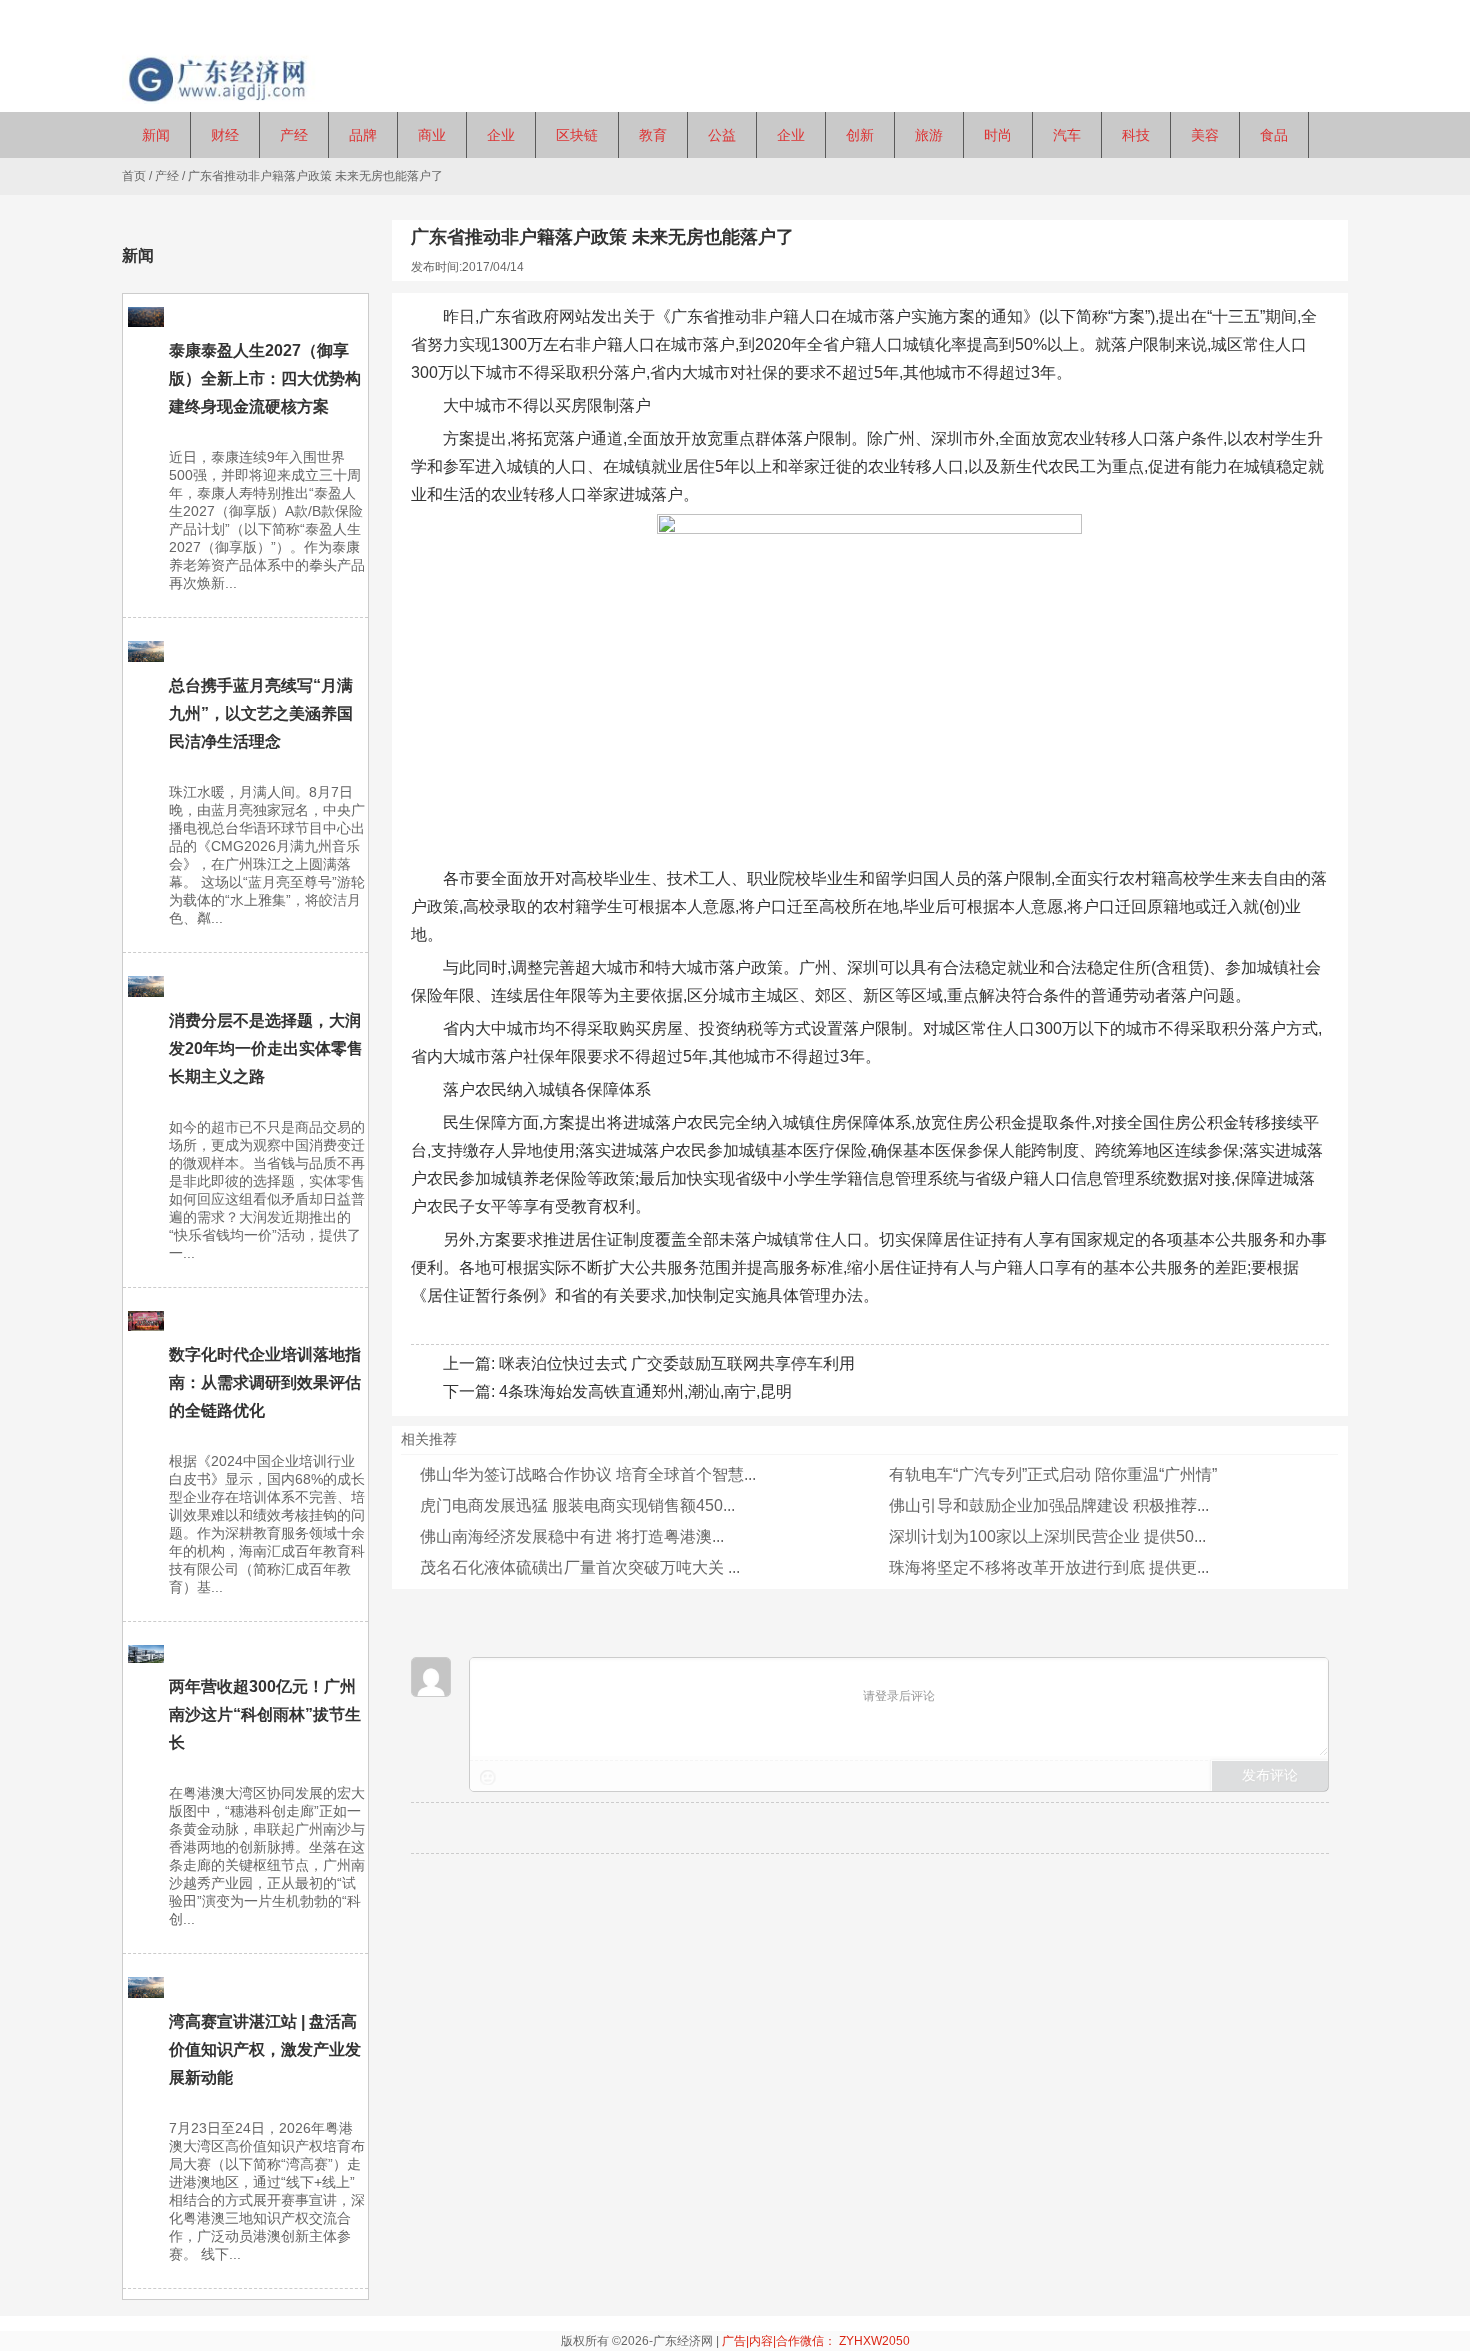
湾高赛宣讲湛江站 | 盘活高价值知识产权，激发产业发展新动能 (265, 2049)
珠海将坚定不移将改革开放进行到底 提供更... (1049, 1567)
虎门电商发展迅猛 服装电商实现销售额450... (577, 1505)
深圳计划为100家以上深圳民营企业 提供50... (1047, 1536)
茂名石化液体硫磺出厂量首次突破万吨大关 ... (580, 1567)
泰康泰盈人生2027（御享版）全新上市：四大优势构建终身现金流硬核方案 (265, 378)
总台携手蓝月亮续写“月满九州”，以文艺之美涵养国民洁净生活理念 (261, 713)
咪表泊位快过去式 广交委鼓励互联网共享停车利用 (677, 1363)
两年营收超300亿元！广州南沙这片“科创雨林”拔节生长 (265, 1714)
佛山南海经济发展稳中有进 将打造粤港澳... (572, 1536)
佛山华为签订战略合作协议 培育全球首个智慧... (588, 1474)
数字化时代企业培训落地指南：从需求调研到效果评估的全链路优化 (265, 1382)
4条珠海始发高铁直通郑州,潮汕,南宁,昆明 (645, 1391)
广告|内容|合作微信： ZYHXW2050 (816, 2341)
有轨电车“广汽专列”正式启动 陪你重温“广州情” (1053, 1474)
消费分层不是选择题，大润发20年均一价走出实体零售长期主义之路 (266, 1048)
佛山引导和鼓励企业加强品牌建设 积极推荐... (1049, 1505)
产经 (167, 176)
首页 (134, 176)
